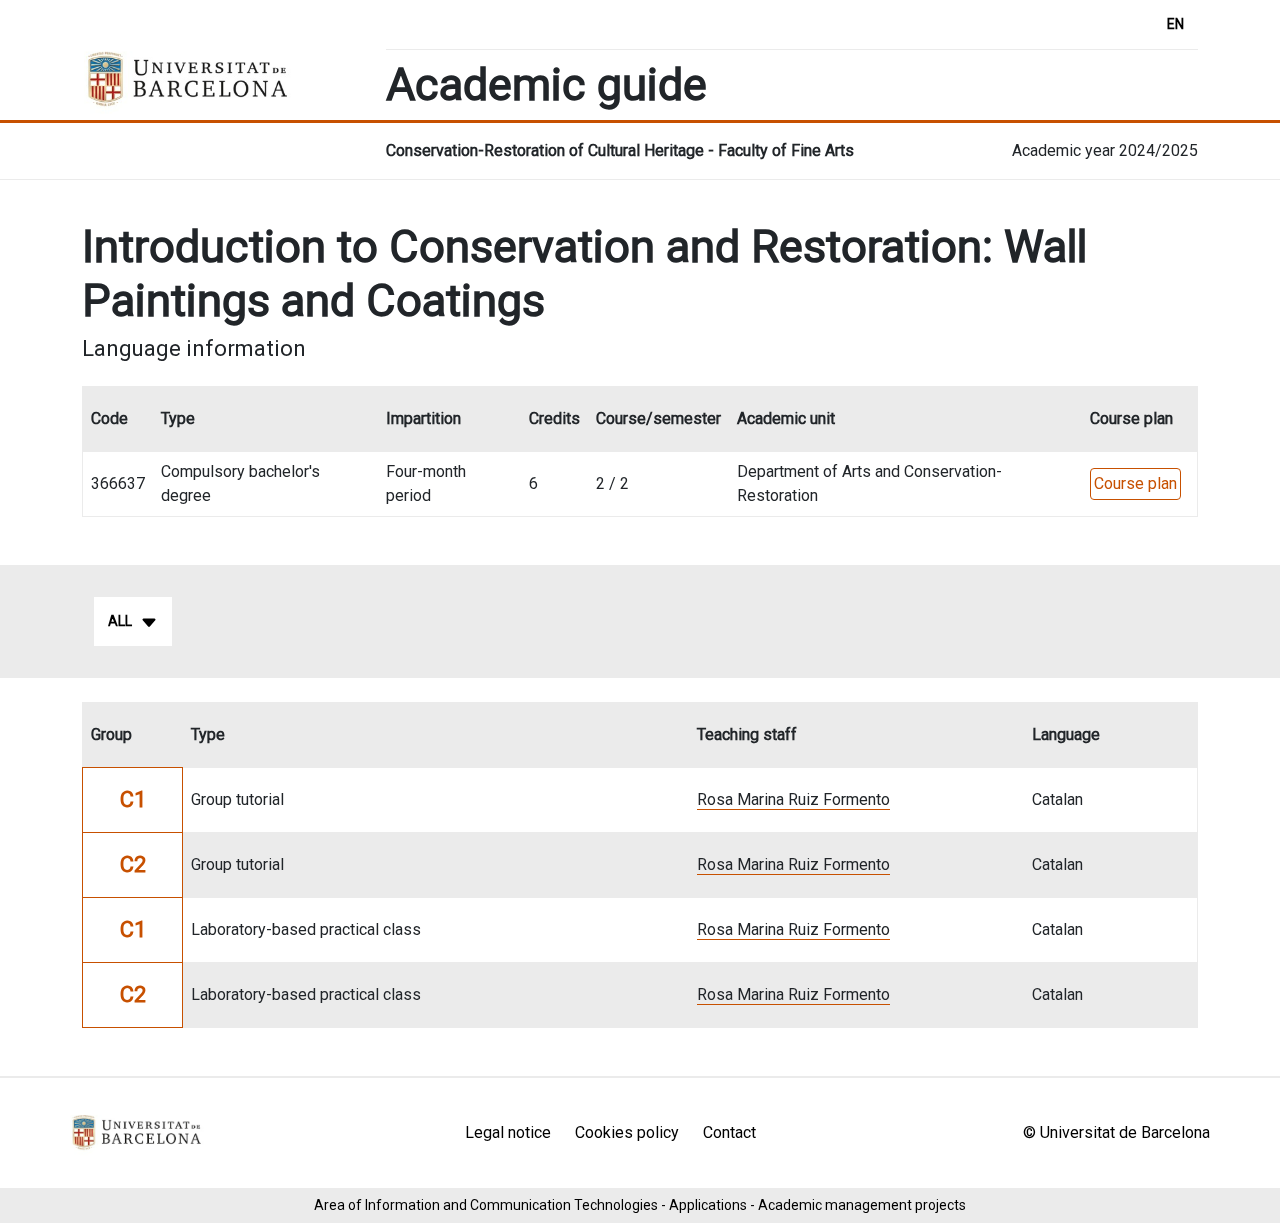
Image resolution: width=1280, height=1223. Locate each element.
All (120, 621)
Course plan (1135, 483)
